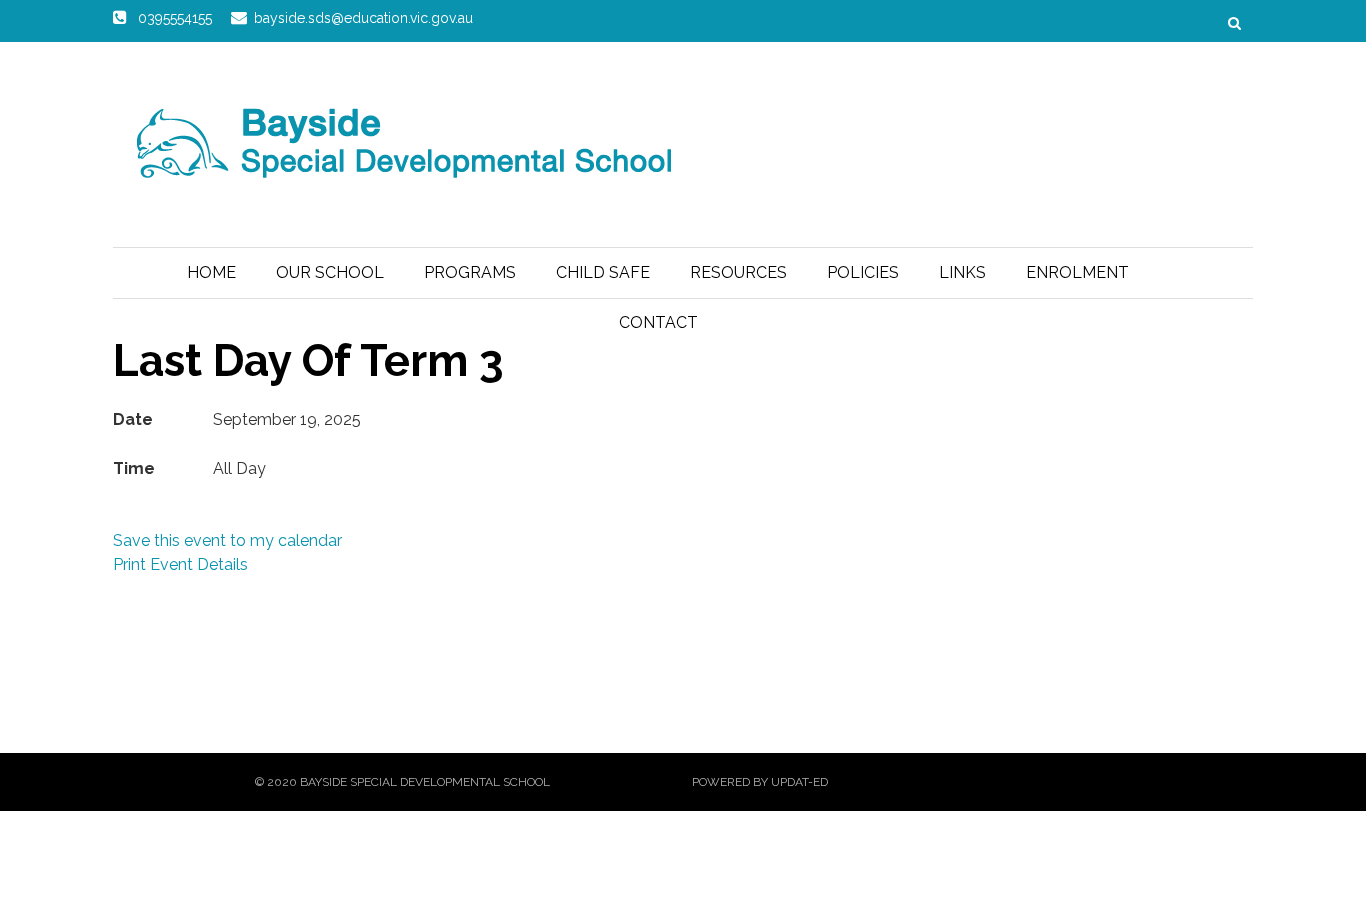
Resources (738, 272)
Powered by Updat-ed (760, 782)
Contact (658, 322)
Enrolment (1077, 272)
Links (962, 272)
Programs (470, 272)
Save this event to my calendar (227, 540)
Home (211, 272)
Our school (330, 272)
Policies (863, 272)
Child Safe (603, 272)
